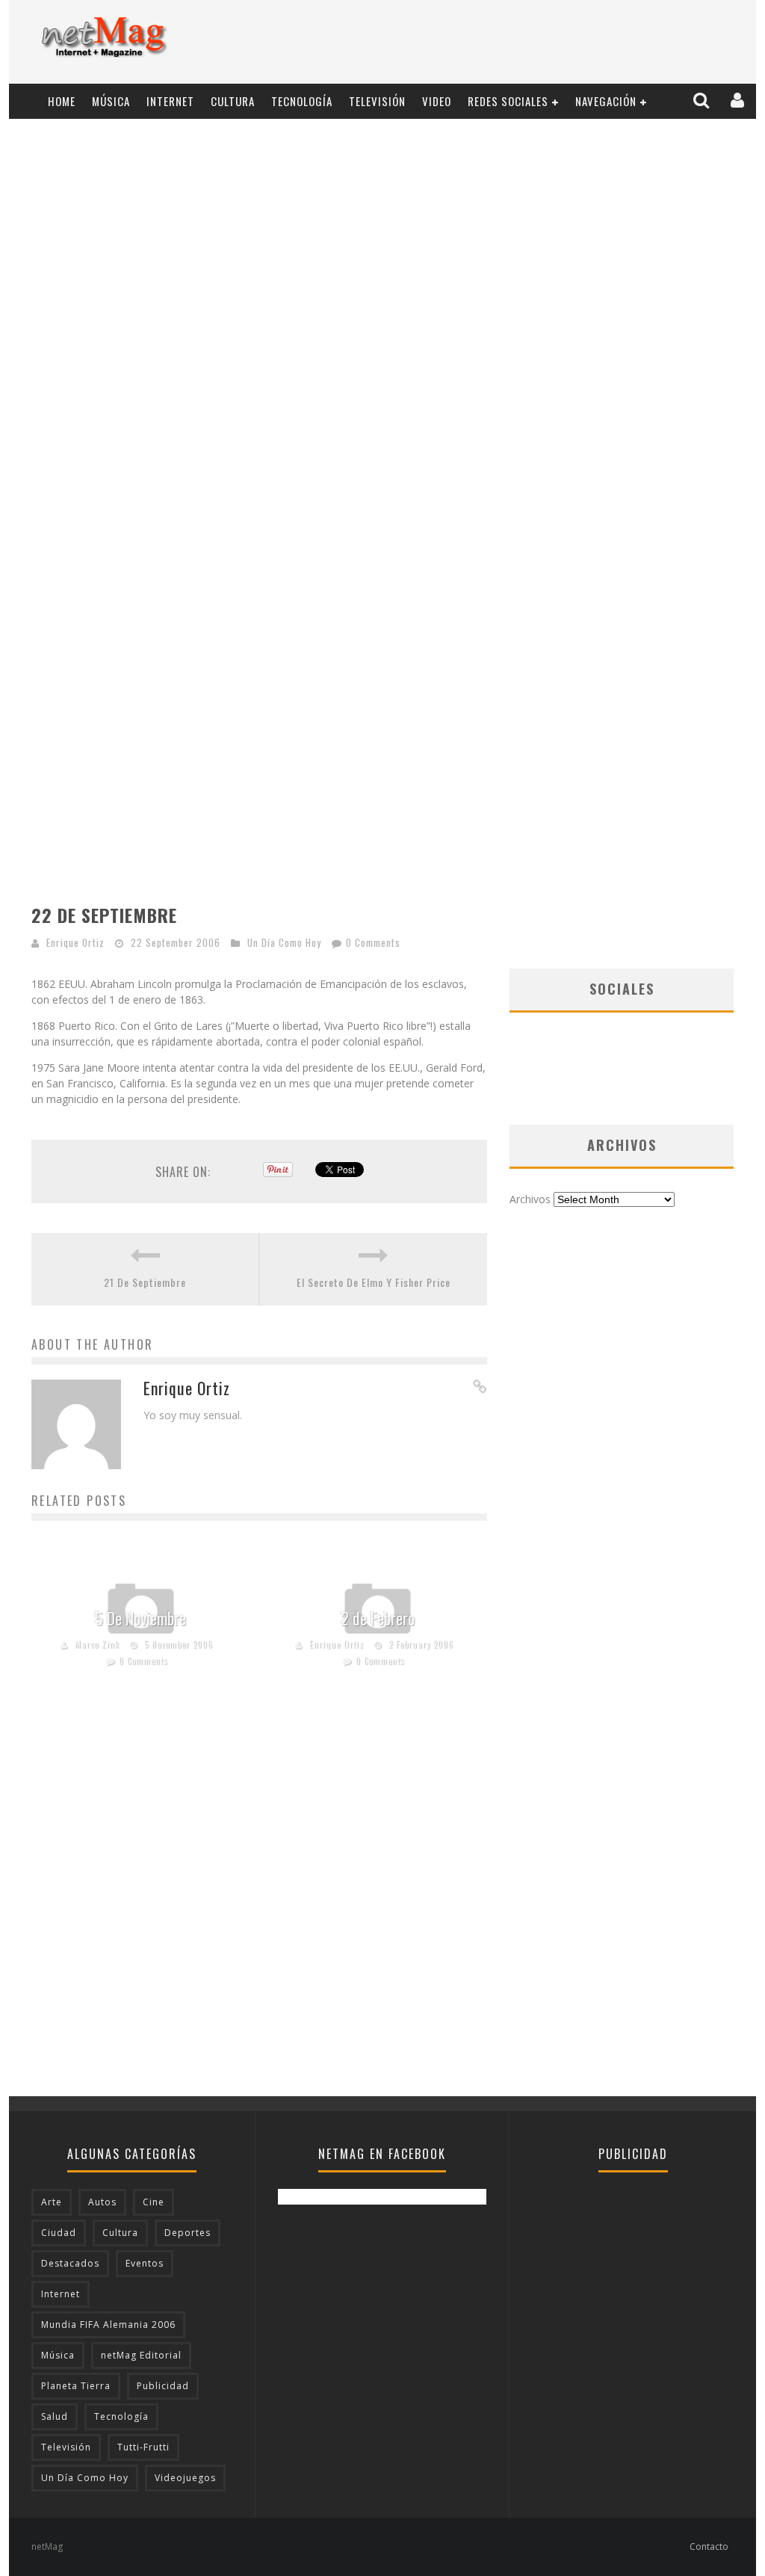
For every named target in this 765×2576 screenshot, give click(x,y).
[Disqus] (259, 1906)
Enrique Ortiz (75, 942)
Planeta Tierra (76, 2386)
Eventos (145, 2263)
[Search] (703, 101)
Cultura (233, 101)
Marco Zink (97, 1644)
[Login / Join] (739, 101)
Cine (154, 2202)
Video (437, 101)
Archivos (530, 1199)
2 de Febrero (378, 1618)
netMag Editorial (141, 2355)
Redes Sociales (508, 101)
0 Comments (373, 942)
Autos (102, 2202)
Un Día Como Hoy (284, 942)
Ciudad (59, 2233)
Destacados (70, 2263)
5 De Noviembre (140, 1618)
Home (62, 101)
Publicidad (163, 2386)
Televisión (377, 101)
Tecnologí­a (302, 101)
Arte (52, 2202)
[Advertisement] (469, 43)
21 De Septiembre (145, 1282)
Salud (55, 2416)
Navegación (606, 101)
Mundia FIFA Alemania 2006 (108, 2325)
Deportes (188, 2233)
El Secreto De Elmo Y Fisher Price (374, 1282)
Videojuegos (185, 2478)
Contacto (709, 2546)
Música (111, 101)
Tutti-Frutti (143, 2447)
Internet (170, 101)
